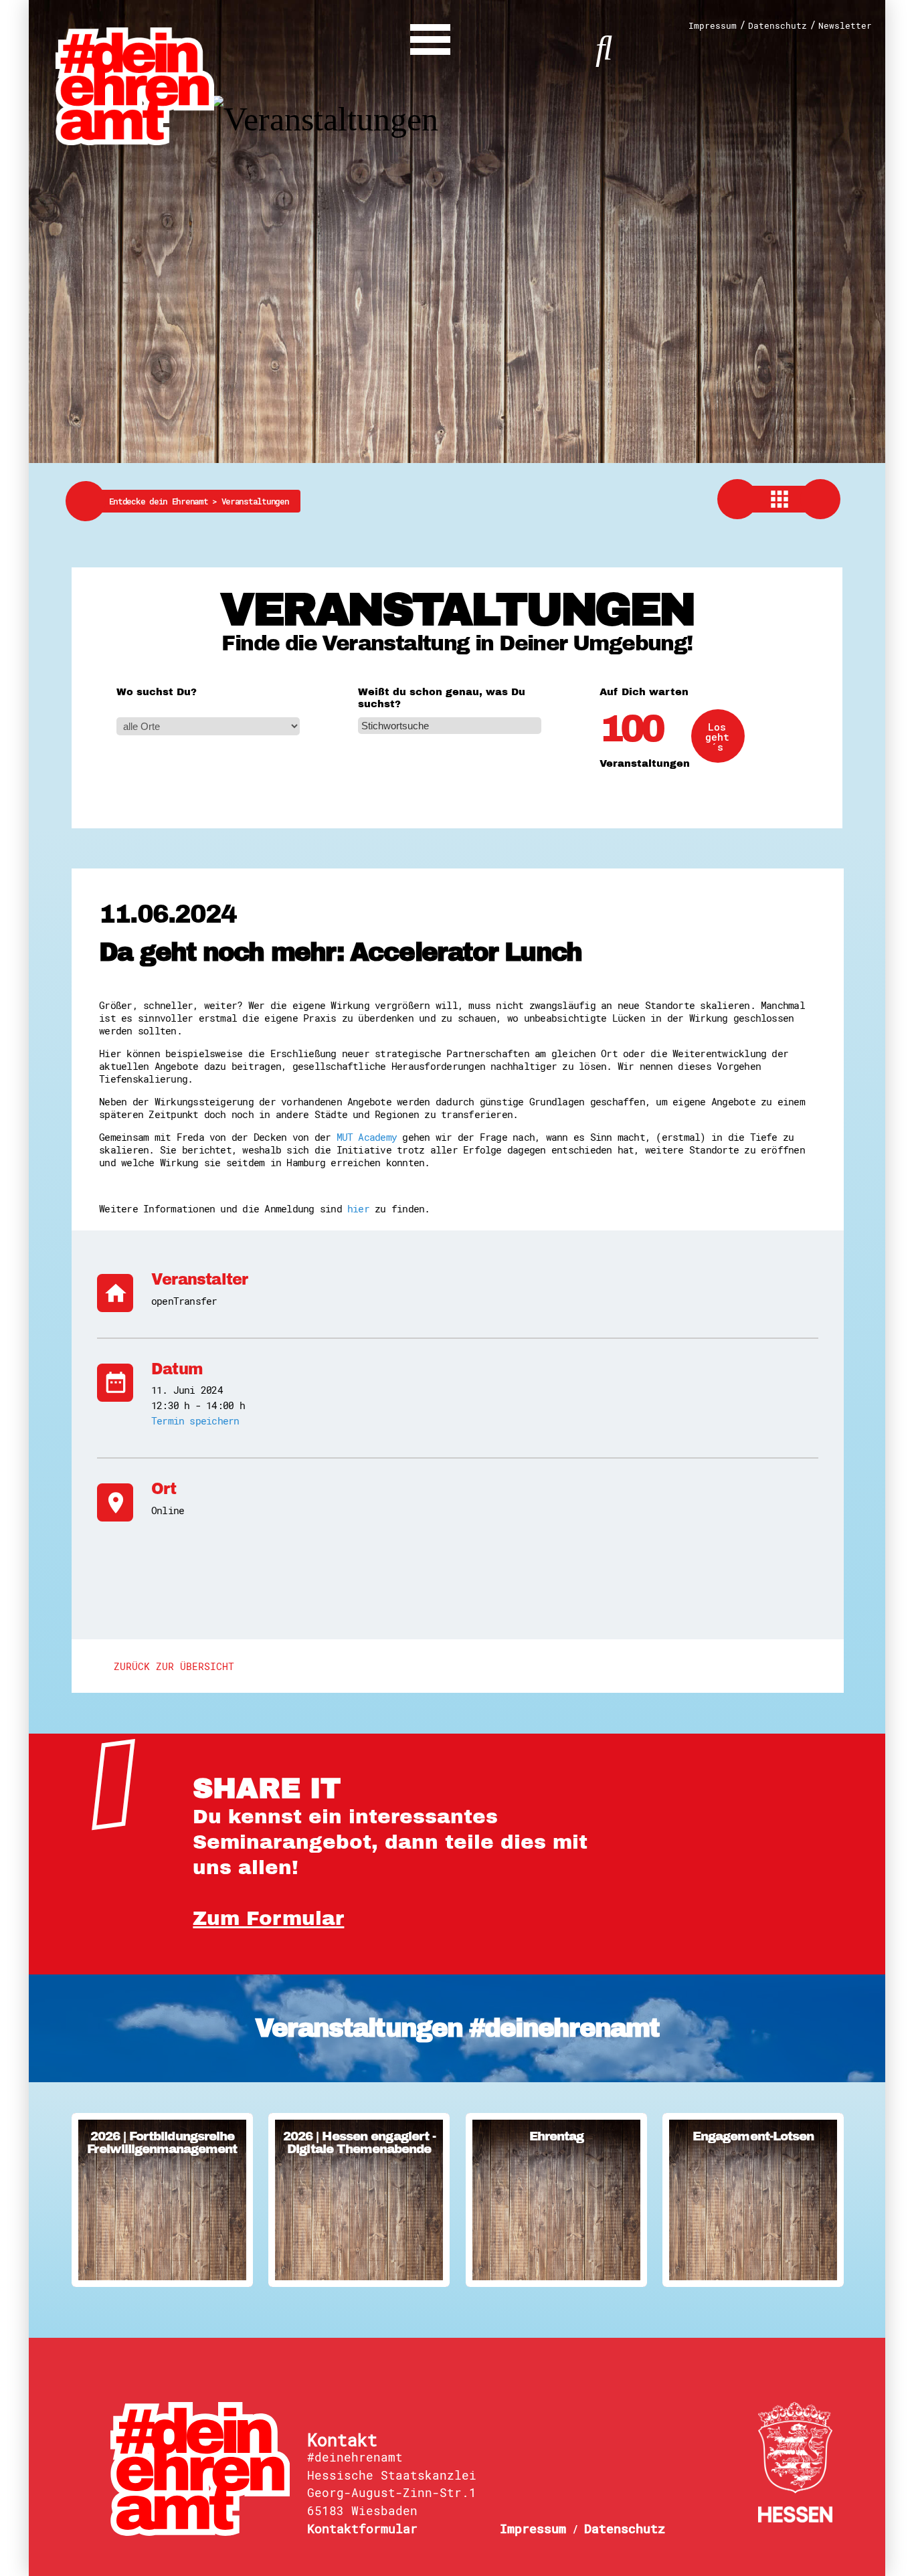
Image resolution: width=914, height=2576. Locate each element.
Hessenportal (795, 2462)
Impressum (713, 26)
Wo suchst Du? (157, 692)
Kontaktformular (362, 2528)
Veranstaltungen (255, 501)
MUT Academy (367, 1137)
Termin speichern (195, 1420)
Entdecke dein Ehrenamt (165, 501)
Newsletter (845, 26)
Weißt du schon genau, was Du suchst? (442, 698)
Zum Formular (268, 1919)
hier (358, 1208)
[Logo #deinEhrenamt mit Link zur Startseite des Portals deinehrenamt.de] (135, 85)
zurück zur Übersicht (174, 1666)
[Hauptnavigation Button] (430, 36)
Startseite (200, 2469)
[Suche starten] (604, 46)
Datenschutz (778, 26)
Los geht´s (717, 737)
